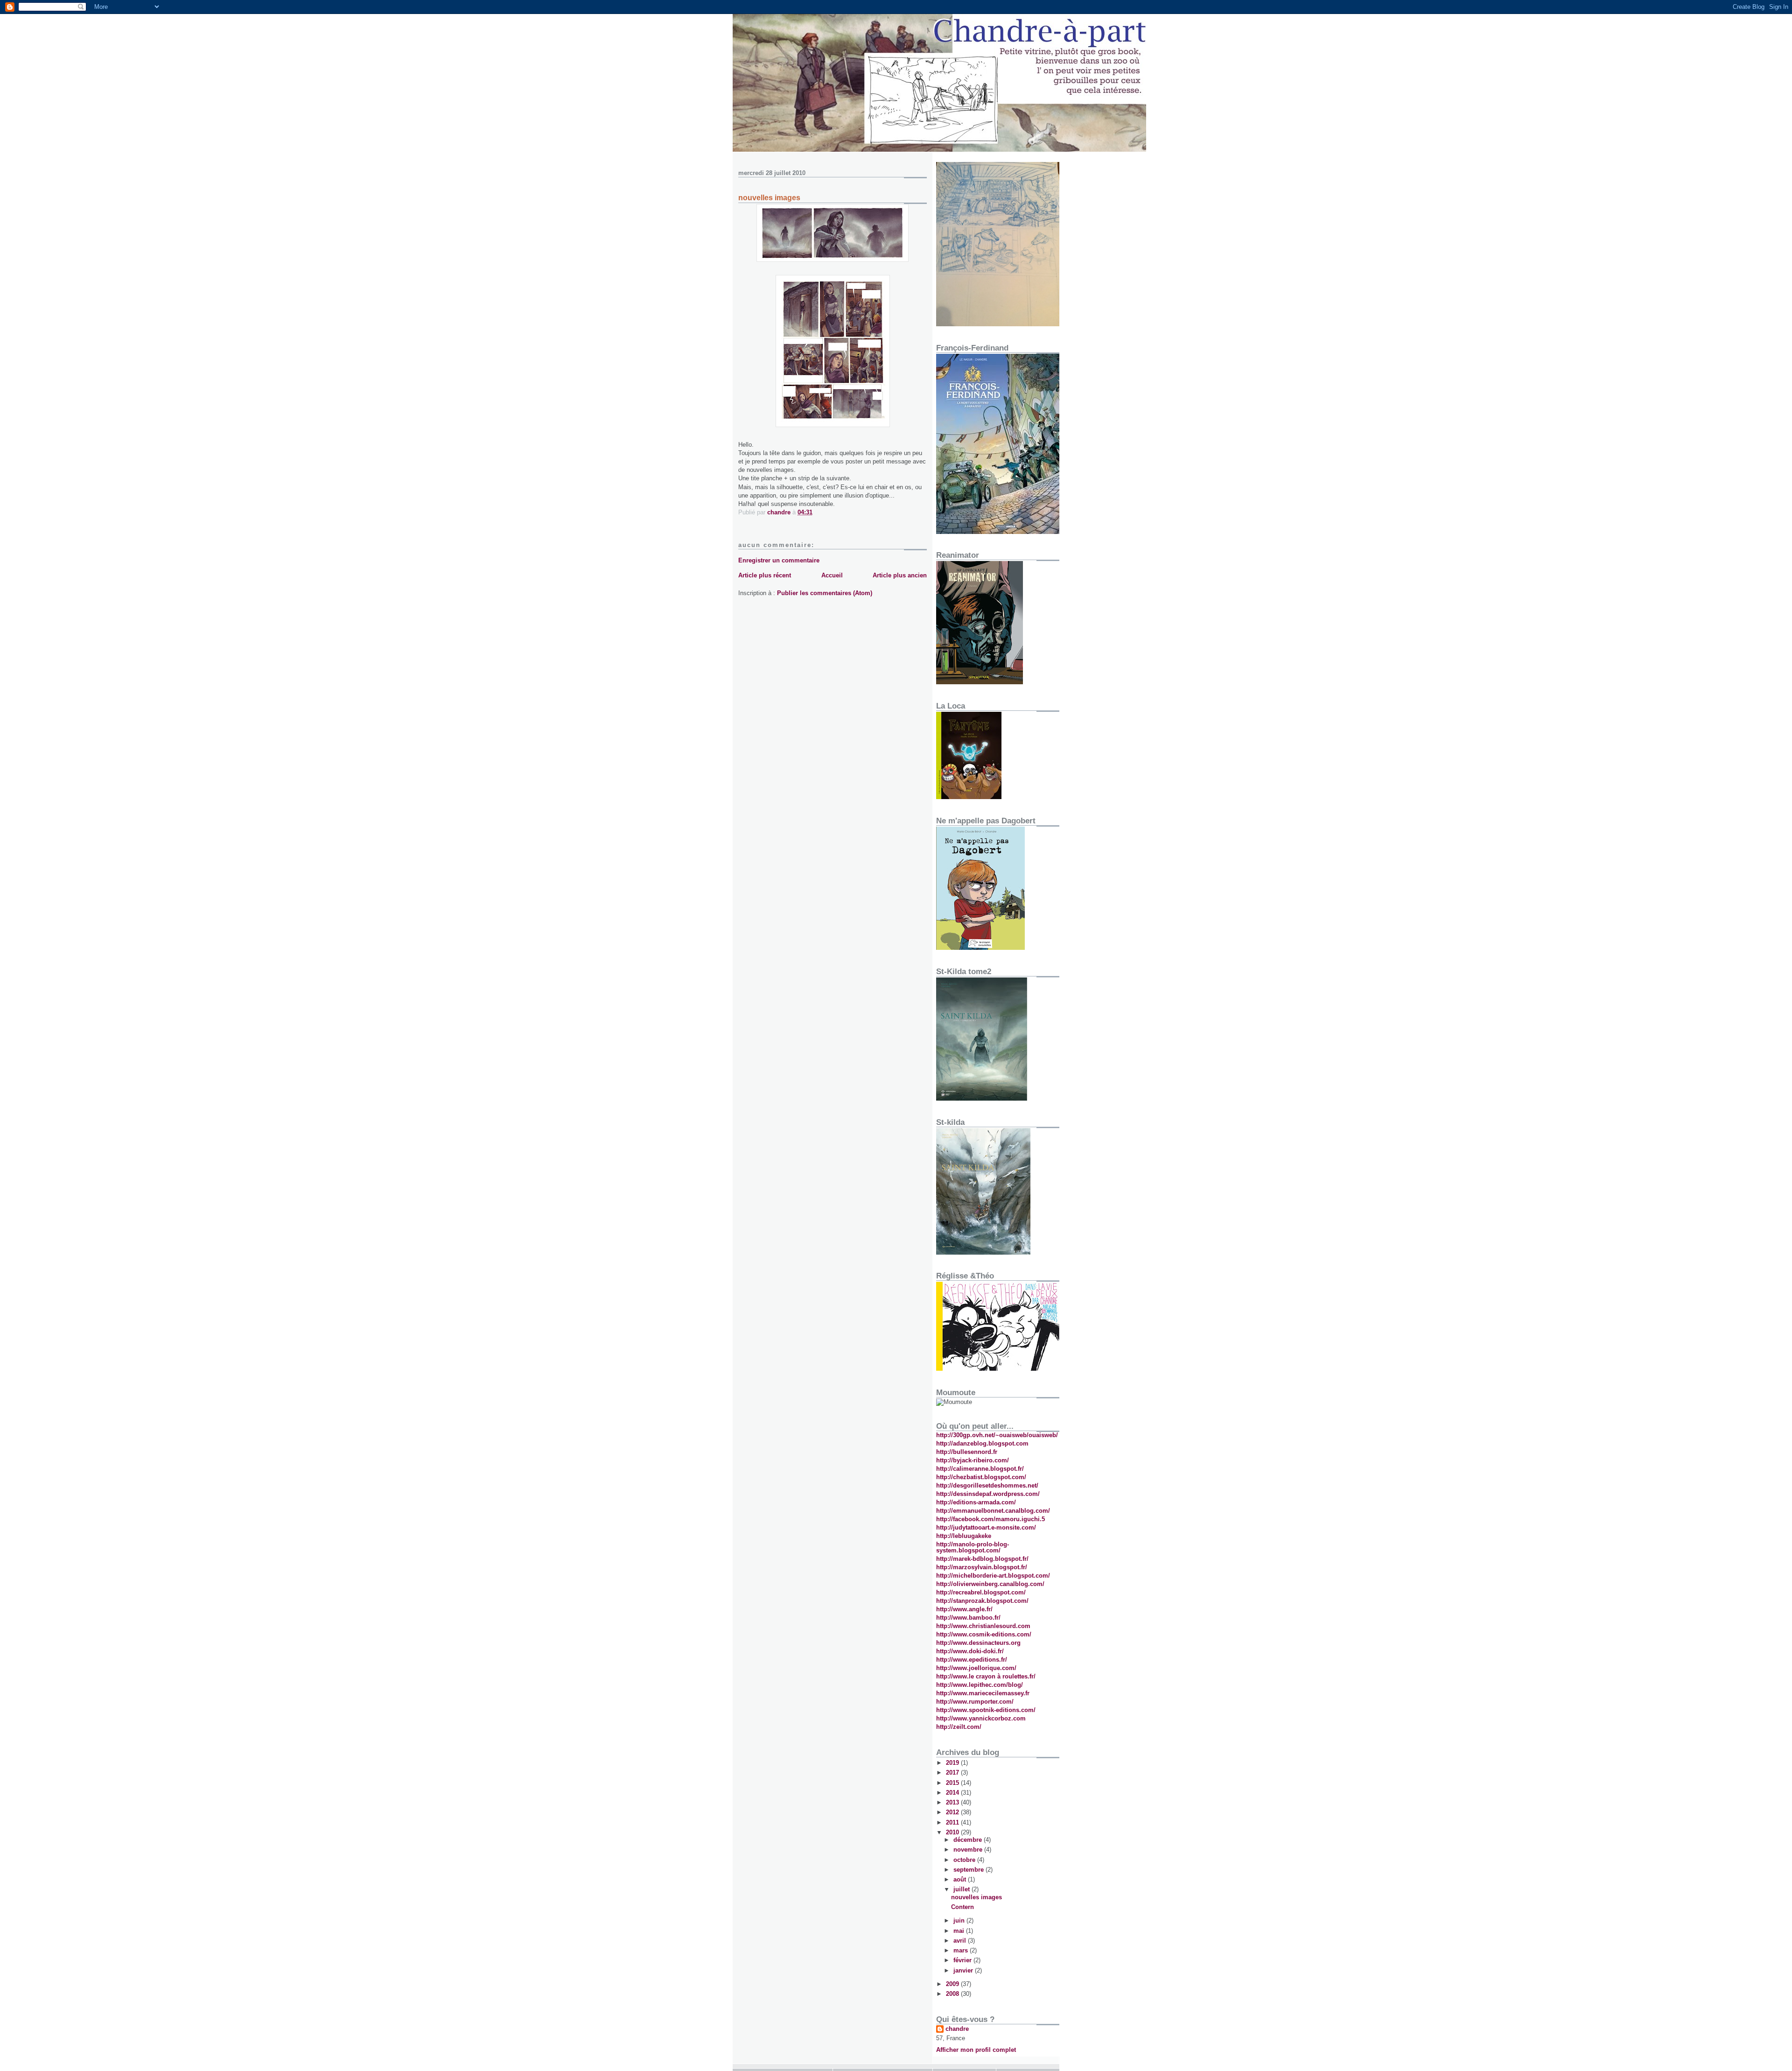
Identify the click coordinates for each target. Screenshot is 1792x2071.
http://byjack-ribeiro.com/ (973, 1460)
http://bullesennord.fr (967, 1452)
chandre (957, 2029)
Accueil (832, 575)
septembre (969, 1870)
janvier (964, 1970)
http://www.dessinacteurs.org (978, 1643)
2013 (953, 1802)
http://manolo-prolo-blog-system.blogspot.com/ (973, 1547)
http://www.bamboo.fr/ (968, 1618)
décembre (969, 1840)
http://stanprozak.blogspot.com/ (982, 1601)
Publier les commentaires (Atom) (825, 593)
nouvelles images (976, 1897)
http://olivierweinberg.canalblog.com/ (990, 1584)
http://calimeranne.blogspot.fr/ (980, 1469)
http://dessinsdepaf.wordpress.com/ (988, 1494)
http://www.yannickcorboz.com (981, 1718)
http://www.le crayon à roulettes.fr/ (986, 1676)
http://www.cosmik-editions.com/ (984, 1634)
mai (960, 1931)
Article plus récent (765, 575)
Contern (962, 1907)
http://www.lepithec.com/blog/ (980, 1685)
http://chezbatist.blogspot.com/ (981, 1477)
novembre (969, 1850)
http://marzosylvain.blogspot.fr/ (982, 1567)
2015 (953, 1783)
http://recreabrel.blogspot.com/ (981, 1592)
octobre (965, 1860)
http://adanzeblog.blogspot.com (982, 1443)
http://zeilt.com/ (959, 1727)
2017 (953, 1773)
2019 (953, 1763)
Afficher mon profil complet (976, 2050)
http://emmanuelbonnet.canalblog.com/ (993, 1511)
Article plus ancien (900, 575)
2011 (953, 1822)
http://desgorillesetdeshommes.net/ (987, 1485)
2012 (953, 1812)
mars (962, 1950)
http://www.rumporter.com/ (975, 1702)
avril (961, 1941)
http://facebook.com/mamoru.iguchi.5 (990, 1519)
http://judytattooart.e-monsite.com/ (986, 1527)
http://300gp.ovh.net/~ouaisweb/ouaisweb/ (997, 1435)
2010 (953, 1832)
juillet (962, 1889)
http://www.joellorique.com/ (976, 1668)
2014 (953, 1793)
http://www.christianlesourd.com (983, 1626)
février (963, 1960)
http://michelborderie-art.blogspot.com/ (993, 1576)
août (961, 1879)
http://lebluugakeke (964, 1536)
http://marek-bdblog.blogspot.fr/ (982, 1559)
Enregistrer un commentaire (779, 560)
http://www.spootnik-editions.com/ (986, 1710)
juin (960, 1920)
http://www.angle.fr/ (964, 1609)
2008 (953, 1994)
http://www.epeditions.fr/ (972, 1660)
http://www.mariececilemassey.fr (983, 1693)
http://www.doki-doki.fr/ (970, 1651)
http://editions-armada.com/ (976, 1502)
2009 (953, 1984)
